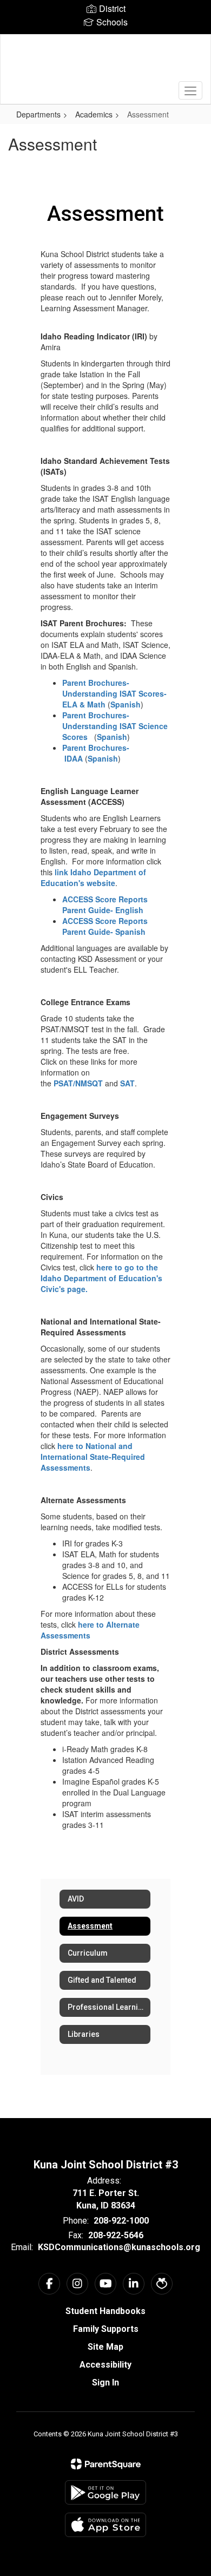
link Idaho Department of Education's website (93, 877)
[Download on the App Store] (105, 2525)
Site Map (105, 2347)
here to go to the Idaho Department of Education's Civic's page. (101, 1278)
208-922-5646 (116, 2235)
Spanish (126, 704)
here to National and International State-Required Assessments (93, 1457)
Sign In (105, 2382)
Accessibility (105, 2365)
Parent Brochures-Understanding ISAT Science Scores (115, 726)
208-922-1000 (121, 2221)
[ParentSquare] (106, 2464)
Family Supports (106, 2329)
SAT (127, 1083)
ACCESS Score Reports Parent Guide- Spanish (105, 926)
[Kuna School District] (106, 61)
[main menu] (190, 90)
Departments (38, 114)
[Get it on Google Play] (105, 2492)
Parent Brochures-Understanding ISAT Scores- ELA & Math (114, 693)
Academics (94, 114)
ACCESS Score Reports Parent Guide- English (105, 904)
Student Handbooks (105, 2311)
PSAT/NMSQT (78, 1083)
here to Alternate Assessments (90, 1630)
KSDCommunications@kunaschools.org (119, 2247)
